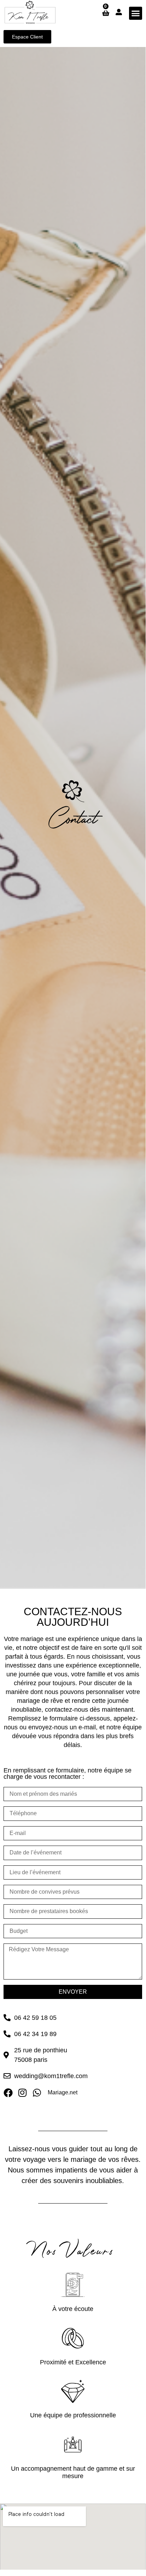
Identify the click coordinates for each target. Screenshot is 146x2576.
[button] (136, 13)
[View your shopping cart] (105, 13)
